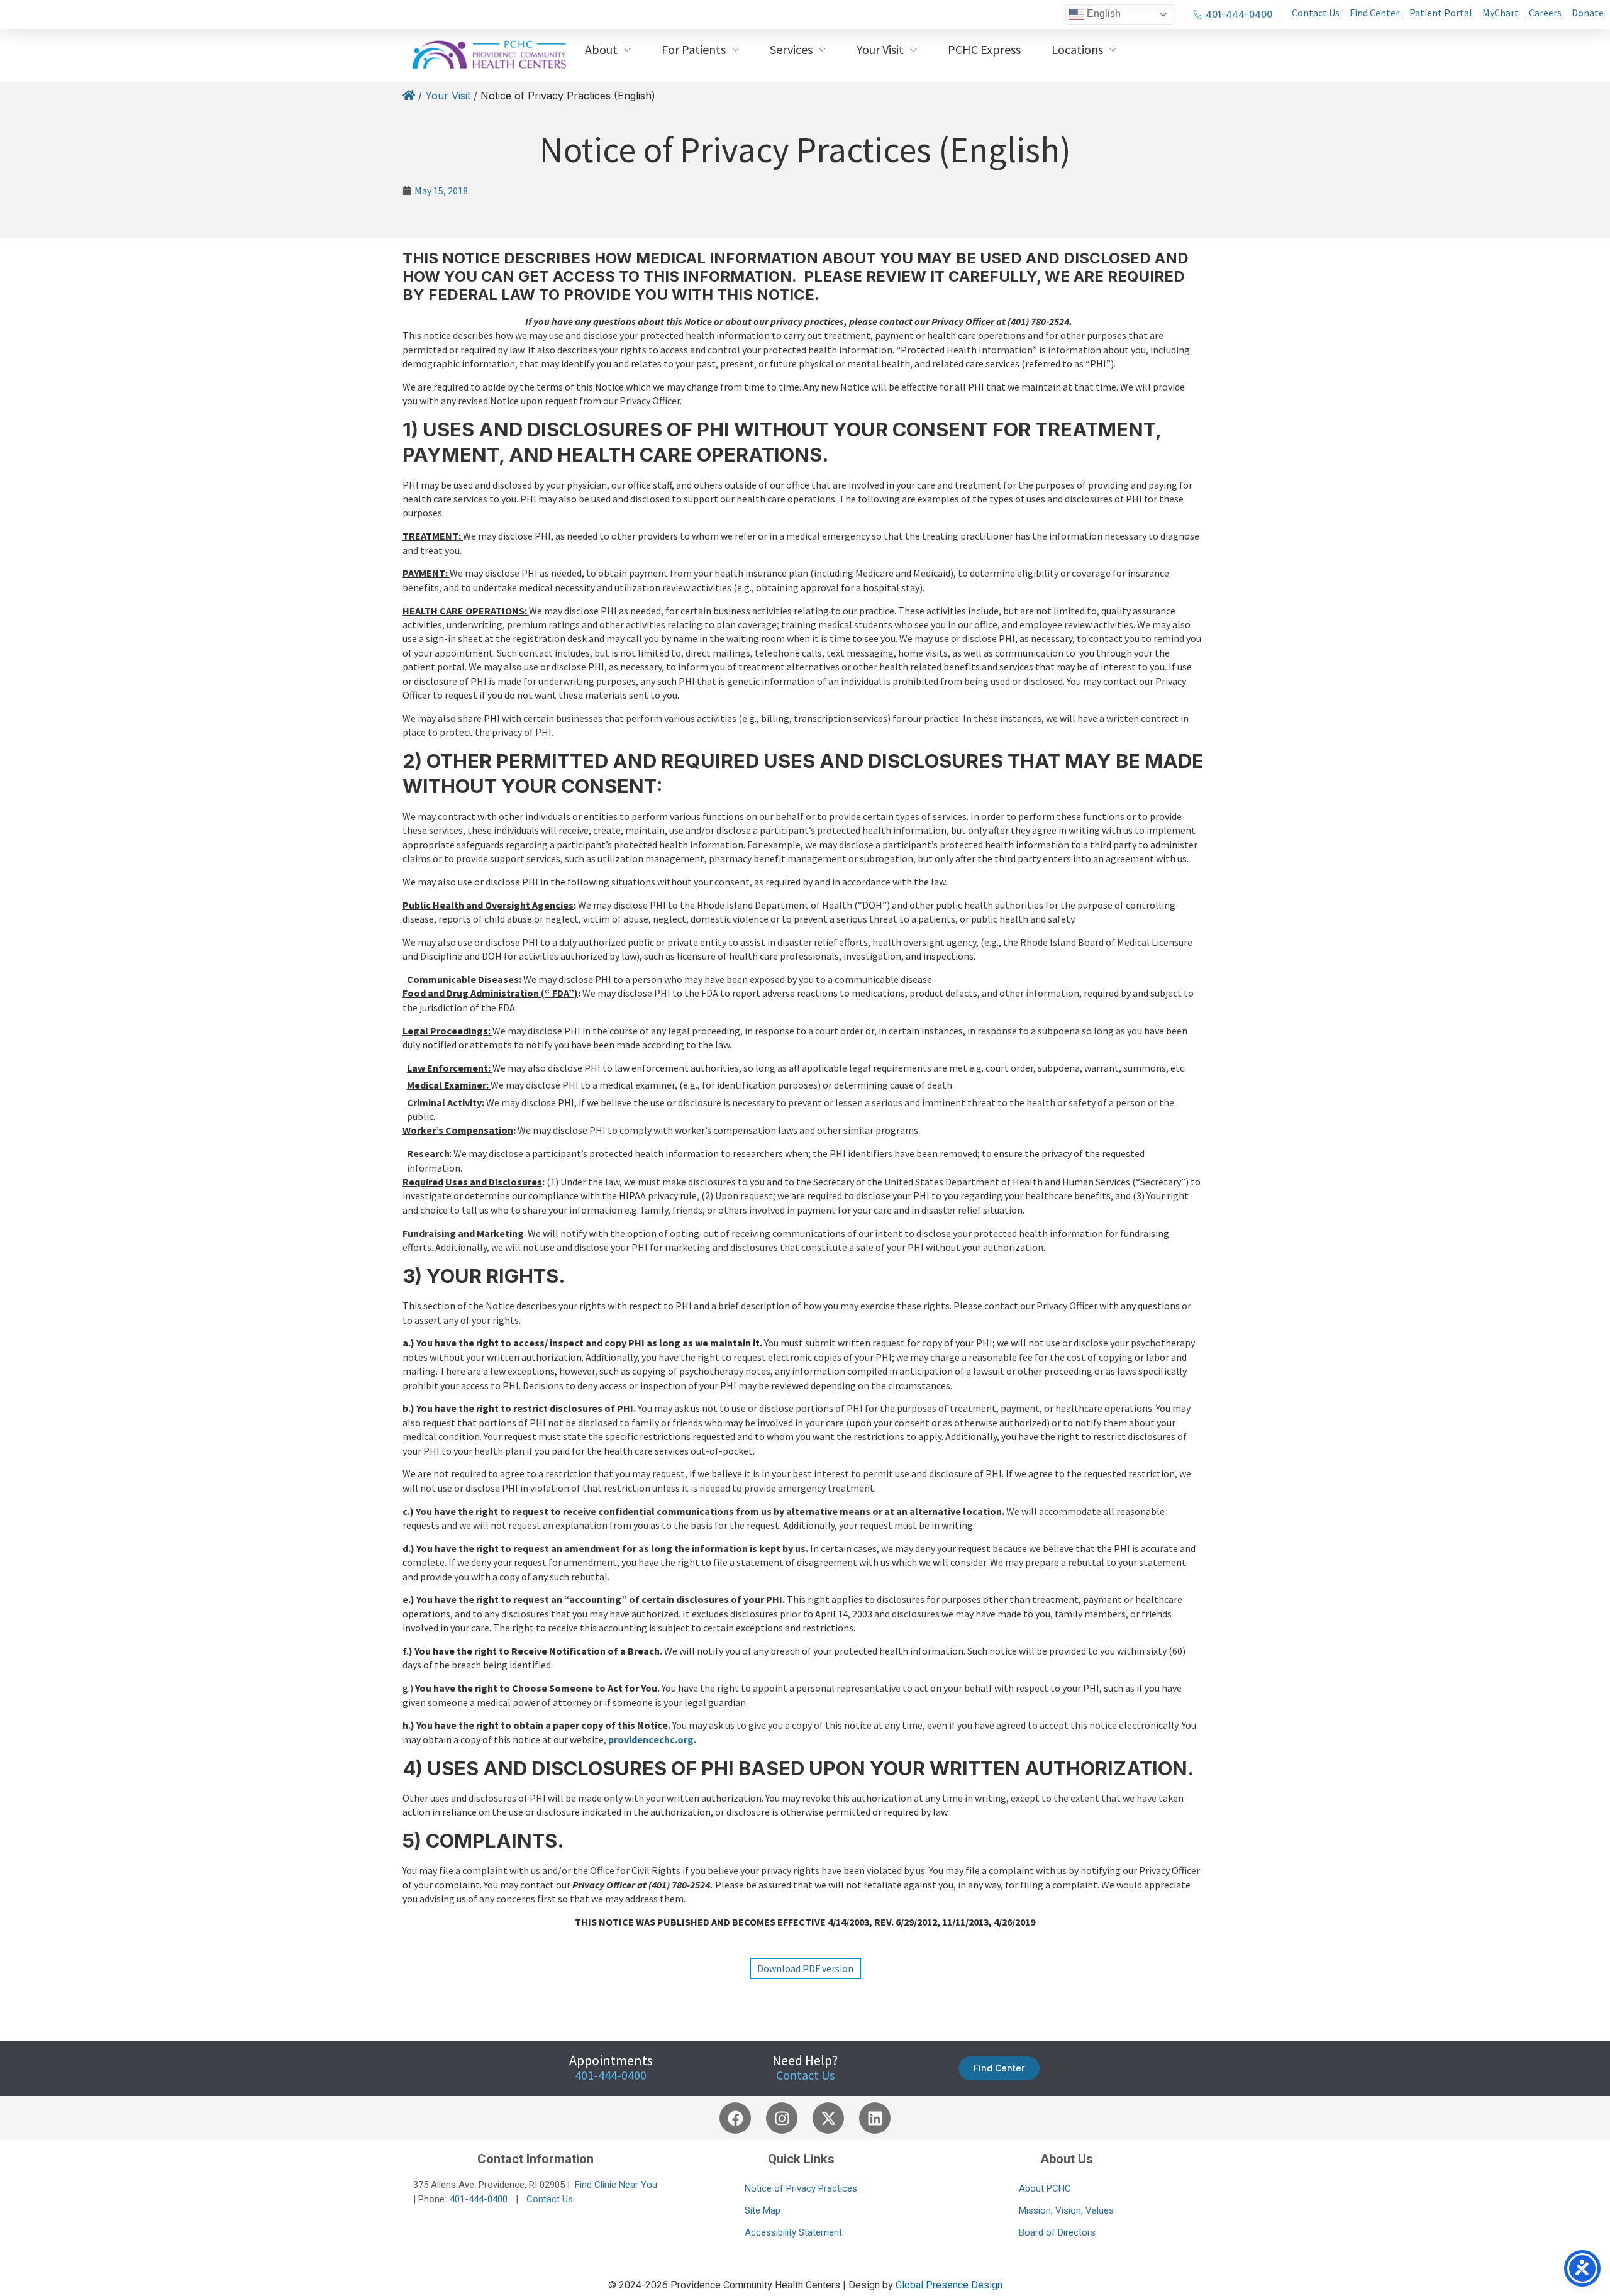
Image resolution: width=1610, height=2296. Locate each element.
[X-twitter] (828, 2118)
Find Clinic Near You (616, 2185)
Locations (1077, 49)
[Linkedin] (875, 2118)
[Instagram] (782, 2118)
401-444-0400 (479, 2199)
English (1102, 14)
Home (409, 97)
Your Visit (880, 49)
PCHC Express (984, 49)
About (601, 49)
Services (791, 49)
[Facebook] (735, 2118)
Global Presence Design (949, 2285)
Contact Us (805, 2075)
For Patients (694, 49)
